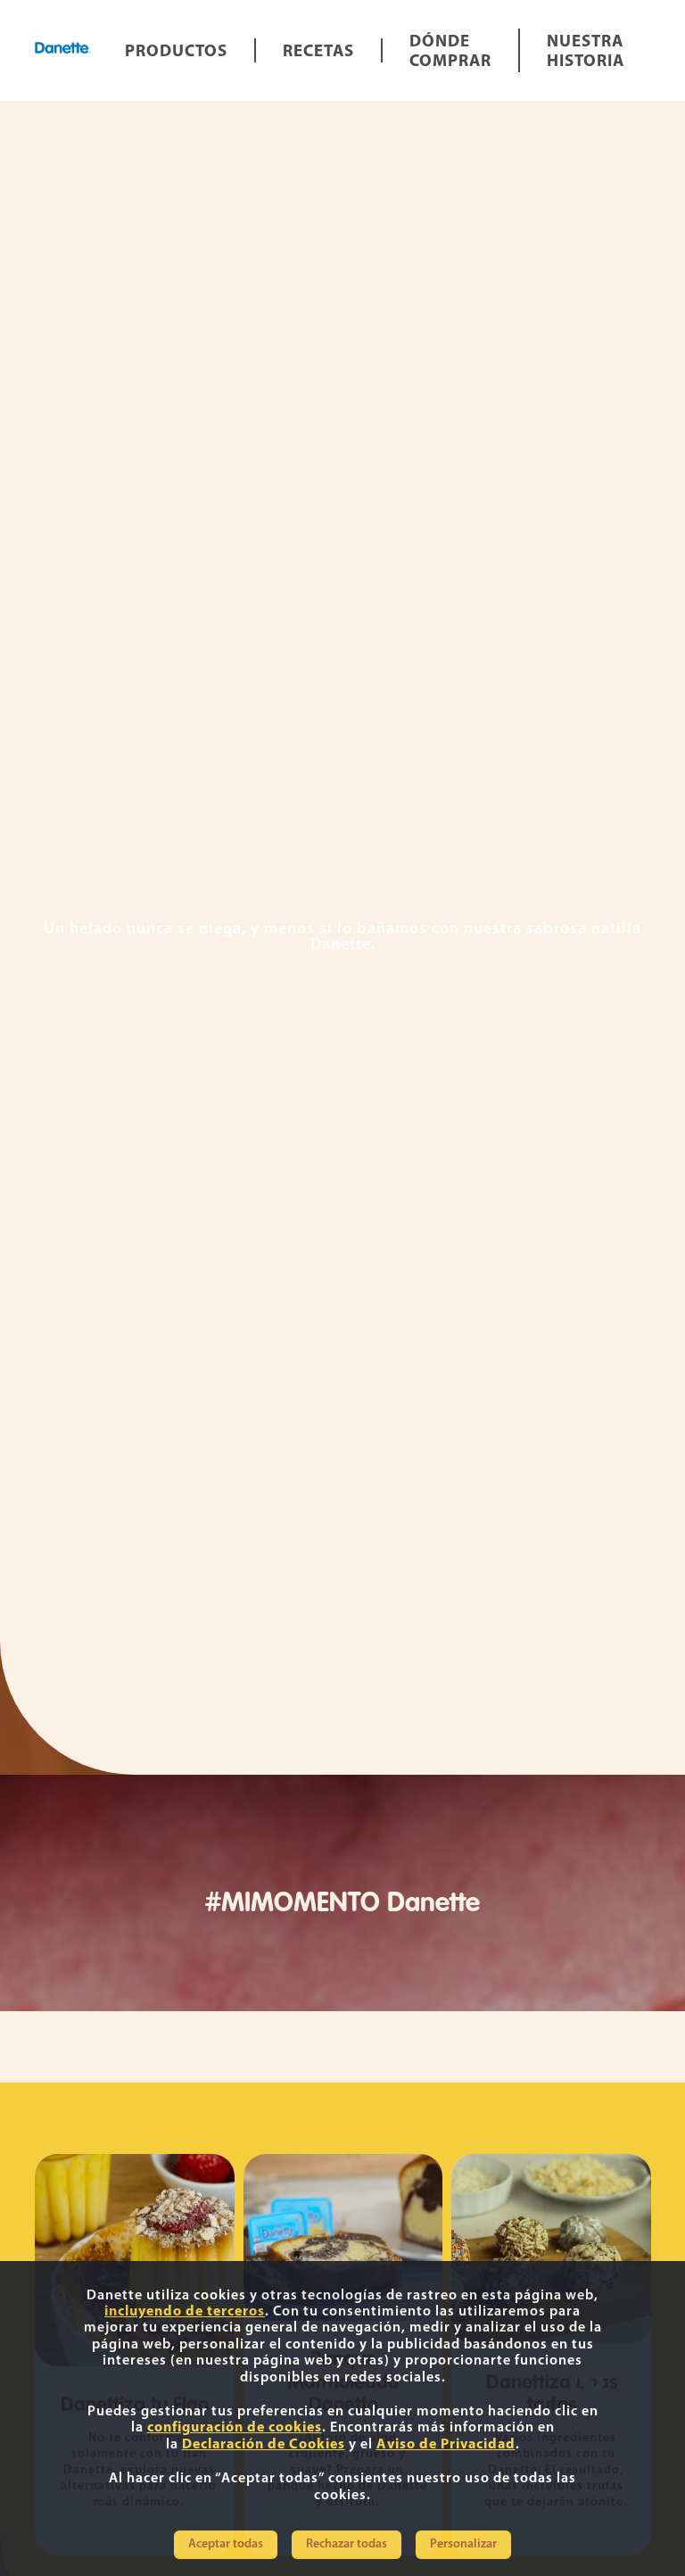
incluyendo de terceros (185, 2312)
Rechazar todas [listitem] (347, 2544)
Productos (176, 52)
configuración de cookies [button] (235, 2428)
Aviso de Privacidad (446, 2445)
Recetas (318, 52)
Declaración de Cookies (264, 2445)
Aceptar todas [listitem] (226, 2544)
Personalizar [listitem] (463, 2544)
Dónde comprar (450, 52)
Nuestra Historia (586, 52)
